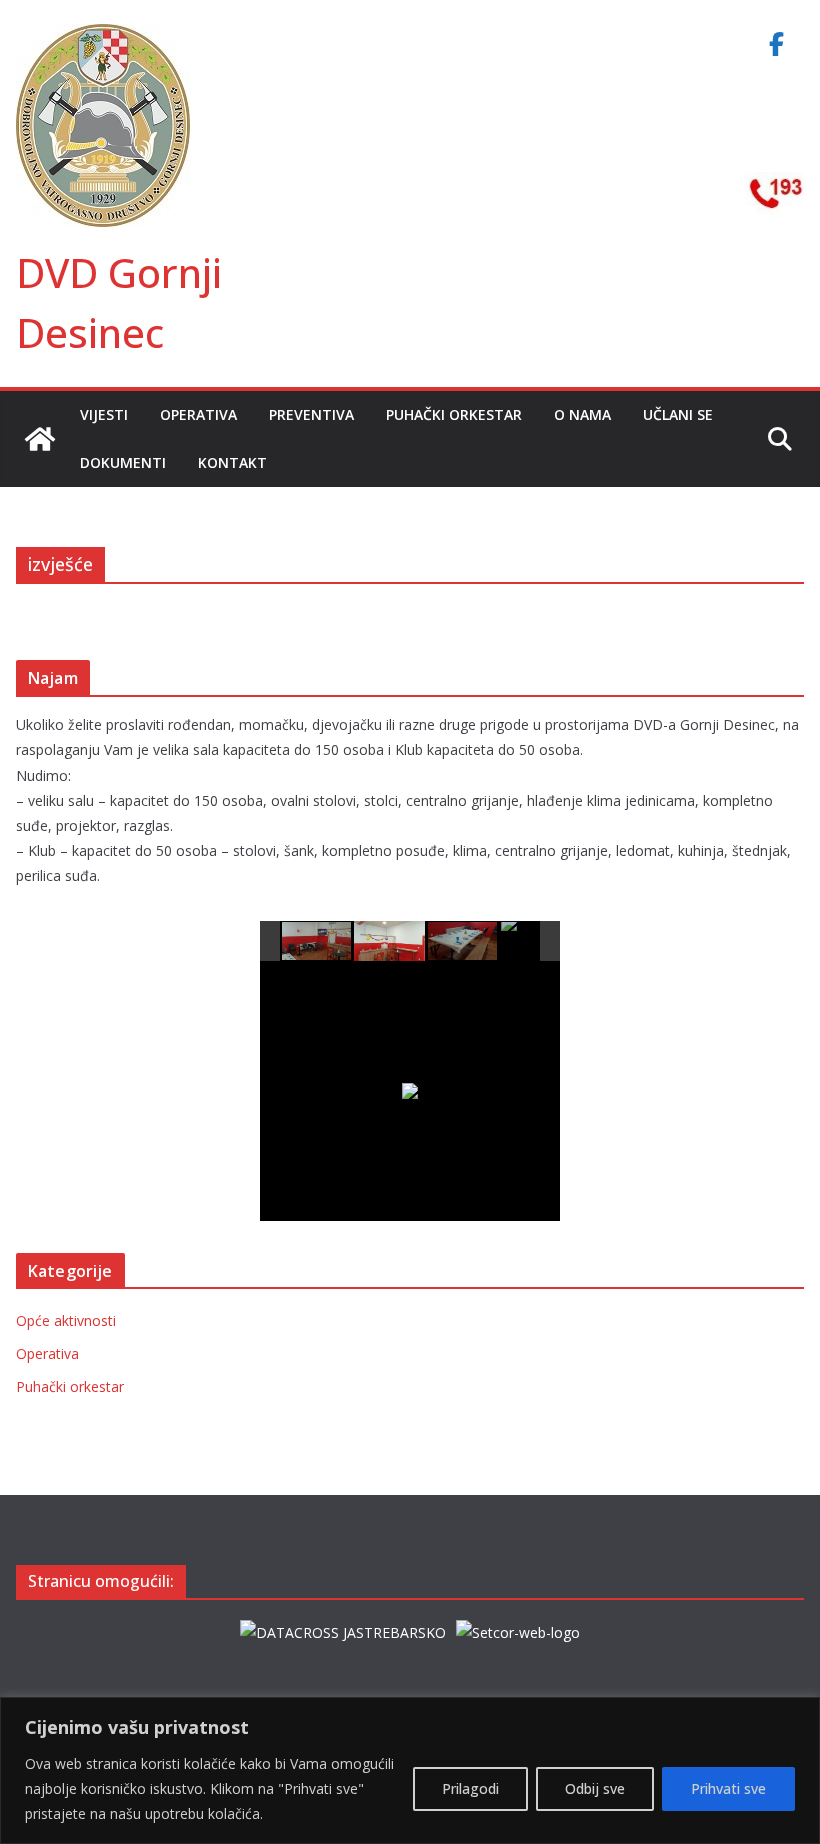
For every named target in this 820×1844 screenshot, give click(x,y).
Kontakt (232, 462)
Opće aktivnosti (66, 1320)
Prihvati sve (728, 1788)
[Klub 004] (536, 941)
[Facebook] (776, 44)
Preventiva (311, 414)
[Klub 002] (389, 940)
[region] (410, 1770)
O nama (582, 414)
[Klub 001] (317, 941)
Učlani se (678, 414)
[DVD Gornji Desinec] (40, 439)
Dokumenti (123, 462)
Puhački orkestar (454, 414)
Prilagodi (470, 1788)
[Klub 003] (463, 941)
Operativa (198, 414)
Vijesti (104, 414)
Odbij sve (595, 1788)
